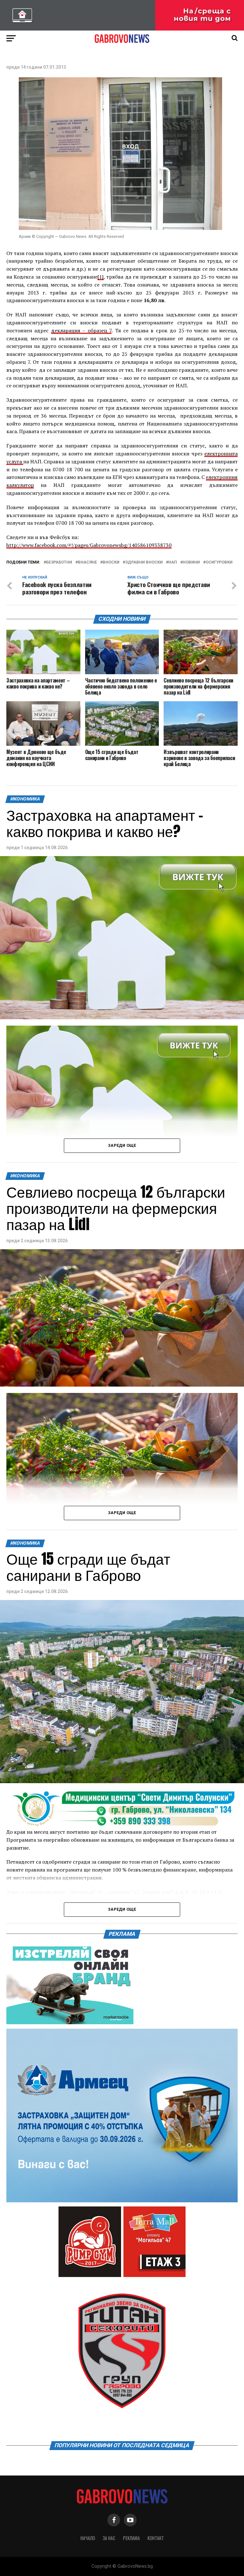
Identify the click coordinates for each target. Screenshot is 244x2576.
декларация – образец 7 (81, 330)
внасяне (87, 562)
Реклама (131, 2538)
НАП (173, 562)
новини (191, 562)
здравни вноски (144, 562)
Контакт (156, 2538)
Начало (88, 2538)
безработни (59, 562)
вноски (111, 562)
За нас (109, 2538)
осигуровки (219, 562)
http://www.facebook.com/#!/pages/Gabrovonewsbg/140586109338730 (89, 545)
